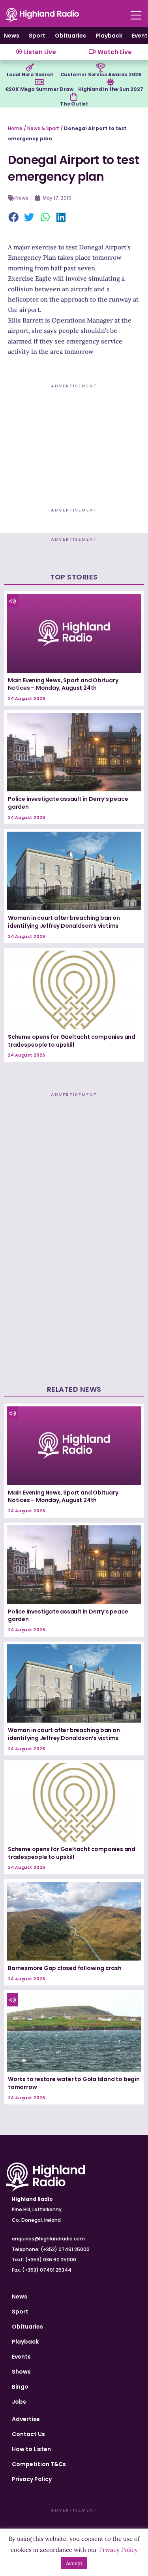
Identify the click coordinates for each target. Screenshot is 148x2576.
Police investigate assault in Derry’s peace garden (68, 803)
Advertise (26, 2419)
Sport (37, 36)
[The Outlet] (74, 97)
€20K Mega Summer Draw (39, 89)
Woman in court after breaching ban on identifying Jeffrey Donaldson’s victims (64, 922)
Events (21, 2357)
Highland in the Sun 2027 (111, 89)
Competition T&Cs (39, 2464)
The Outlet (74, 104)
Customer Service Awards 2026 (101, 75)
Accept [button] (74, 2563)
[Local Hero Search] (30, 68)
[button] (14, 218)
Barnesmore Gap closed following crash (65, 1968)
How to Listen (31, 2449)
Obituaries (70, 36)
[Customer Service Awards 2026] (101, 68)
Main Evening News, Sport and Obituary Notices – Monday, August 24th (63, 684)
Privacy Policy (32, 2479)
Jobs (19, 2402)
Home (15, 128)
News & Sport (43, 128)
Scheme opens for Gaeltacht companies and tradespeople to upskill (72, 1041)
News (12, 36)
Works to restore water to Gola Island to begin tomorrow (74, 2083)
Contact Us (28, 2434)
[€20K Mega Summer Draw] (39, 82)
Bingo (20, 2387)
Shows (21, 2372)
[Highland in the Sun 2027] (111, 82)
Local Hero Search (30, 75)
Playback (109, 36)
